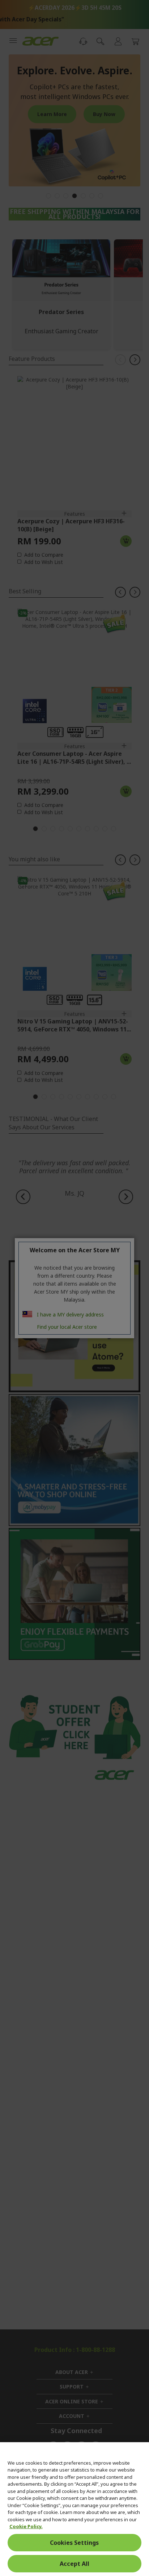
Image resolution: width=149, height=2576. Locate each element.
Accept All (74, 2564)
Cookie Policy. (26, 2526)
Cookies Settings (74, 2543)
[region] (74, 2509)
